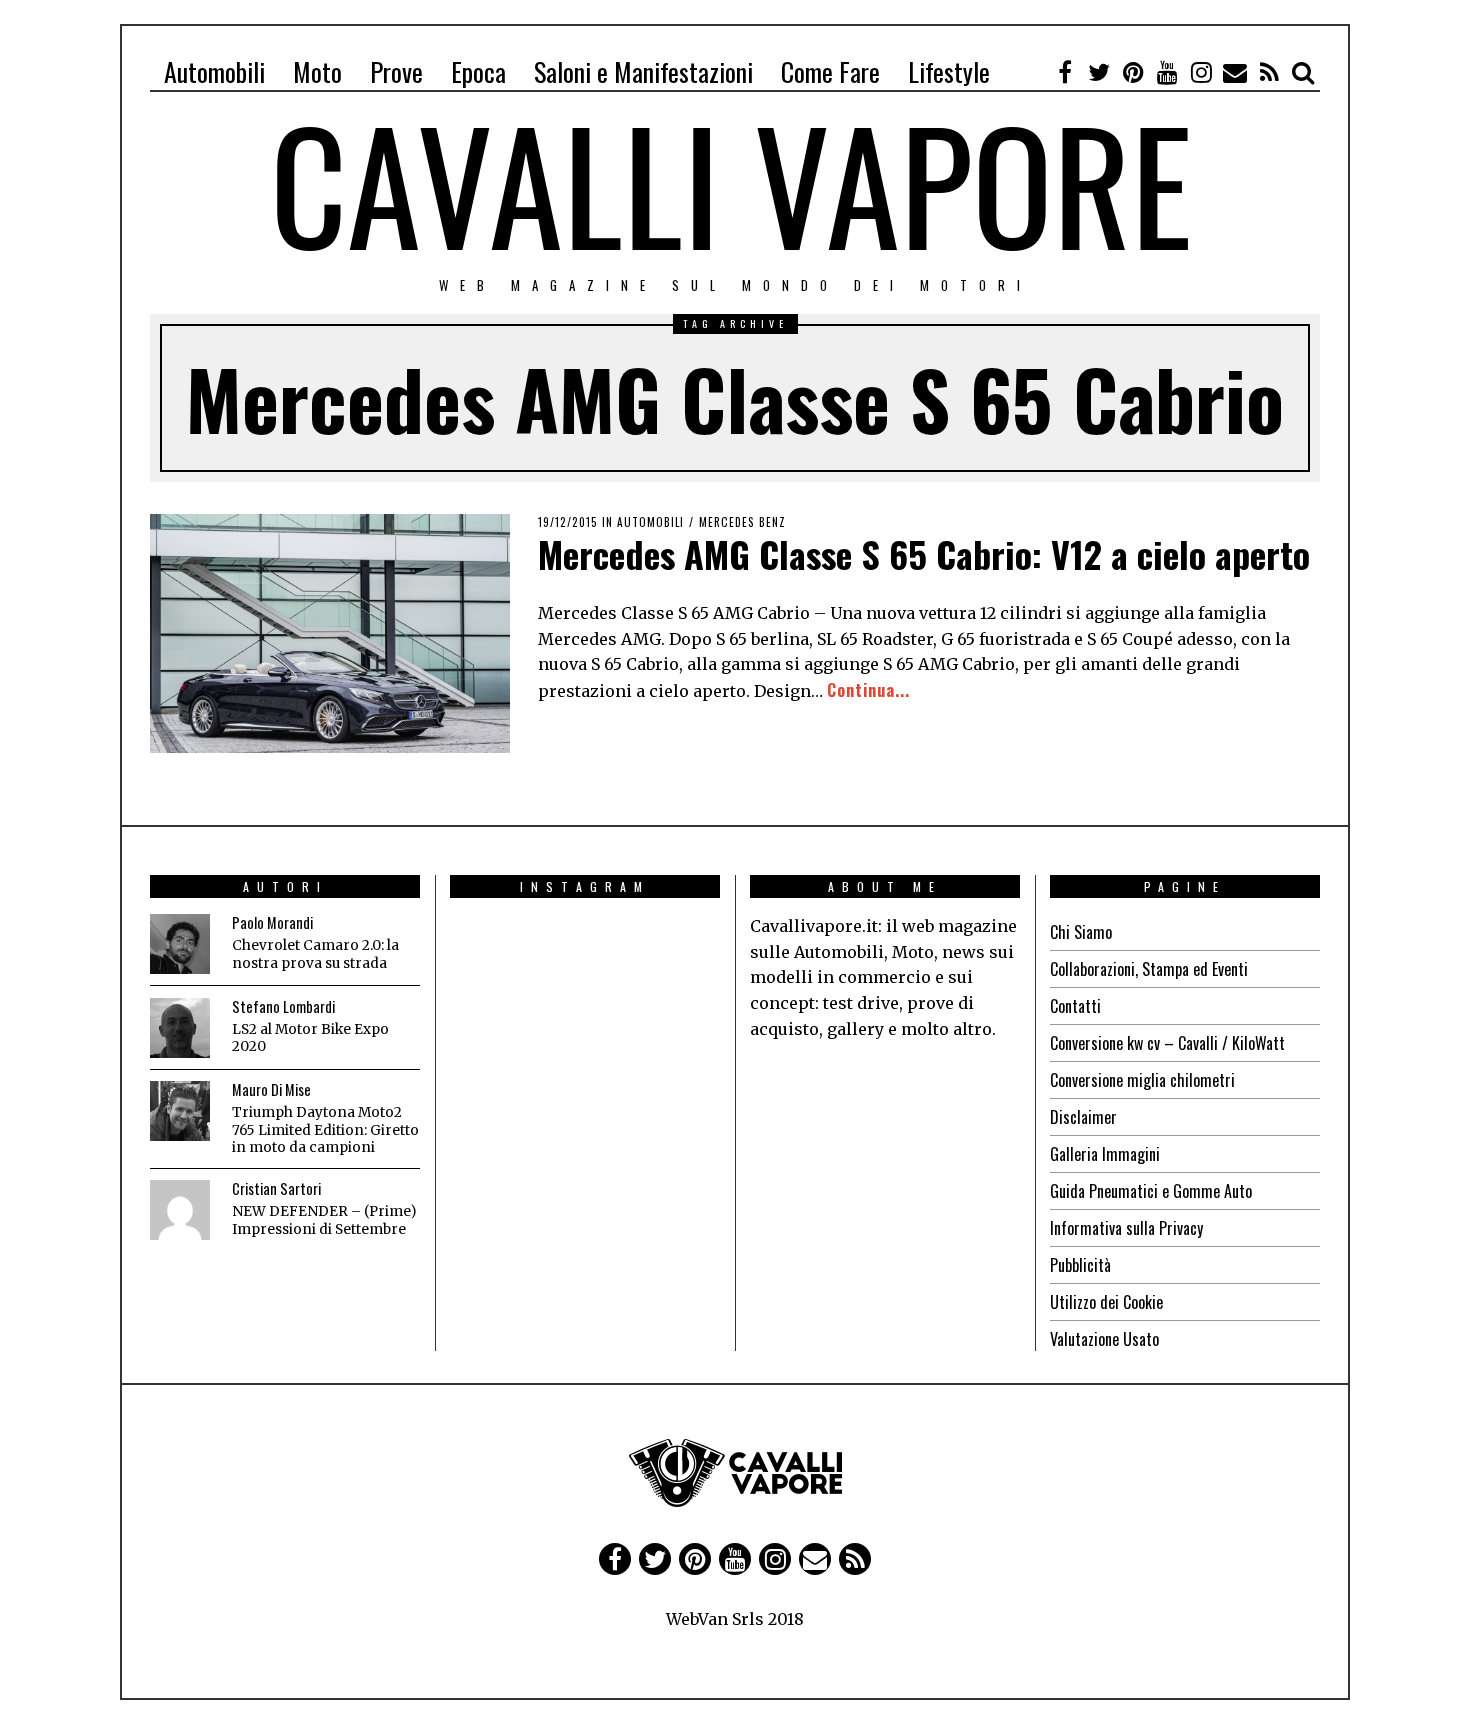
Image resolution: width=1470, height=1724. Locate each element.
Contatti (1075, 1006)
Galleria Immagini (1105, 1154)
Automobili (214, 71)
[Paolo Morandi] (180, 944)
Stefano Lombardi (283, 1006)
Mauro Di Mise (271, 1089)
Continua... (868, 690)
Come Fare (830, 71)
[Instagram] (1201, 72)
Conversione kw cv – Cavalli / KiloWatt (1167, 1043)
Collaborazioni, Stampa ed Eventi (1149, 969)
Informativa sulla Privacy (1126, 1228)
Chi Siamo (1081, 932)
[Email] (1235, 72)
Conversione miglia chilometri (1142, 1080)
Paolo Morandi (272, 922)
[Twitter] (1099, 72)
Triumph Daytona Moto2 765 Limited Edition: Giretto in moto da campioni (325, 1130)
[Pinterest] (1133, 72)
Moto (317, 71)
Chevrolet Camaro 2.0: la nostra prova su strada (315, 954)
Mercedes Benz (742, 522)
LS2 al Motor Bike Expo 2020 (310, 1038)
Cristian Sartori (276, 1188)
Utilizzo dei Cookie (1106, 1302)
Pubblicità (1080, 1265)
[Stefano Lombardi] (180, 1028)
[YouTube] (1167, 72)
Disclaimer (1083, 1117)
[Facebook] (1065, 72)
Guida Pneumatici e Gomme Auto (1151, 1191)
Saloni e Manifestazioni (643, 71)
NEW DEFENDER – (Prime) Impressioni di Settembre (324, 1220)
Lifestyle (949, 71)
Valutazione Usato (1104, 1339)
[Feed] (1269, 72)
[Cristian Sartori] (180, 1210)
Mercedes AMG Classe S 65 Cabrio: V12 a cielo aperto (924, 553)
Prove (396, 71)
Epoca (478, 71)
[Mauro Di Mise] (180, 1111)
